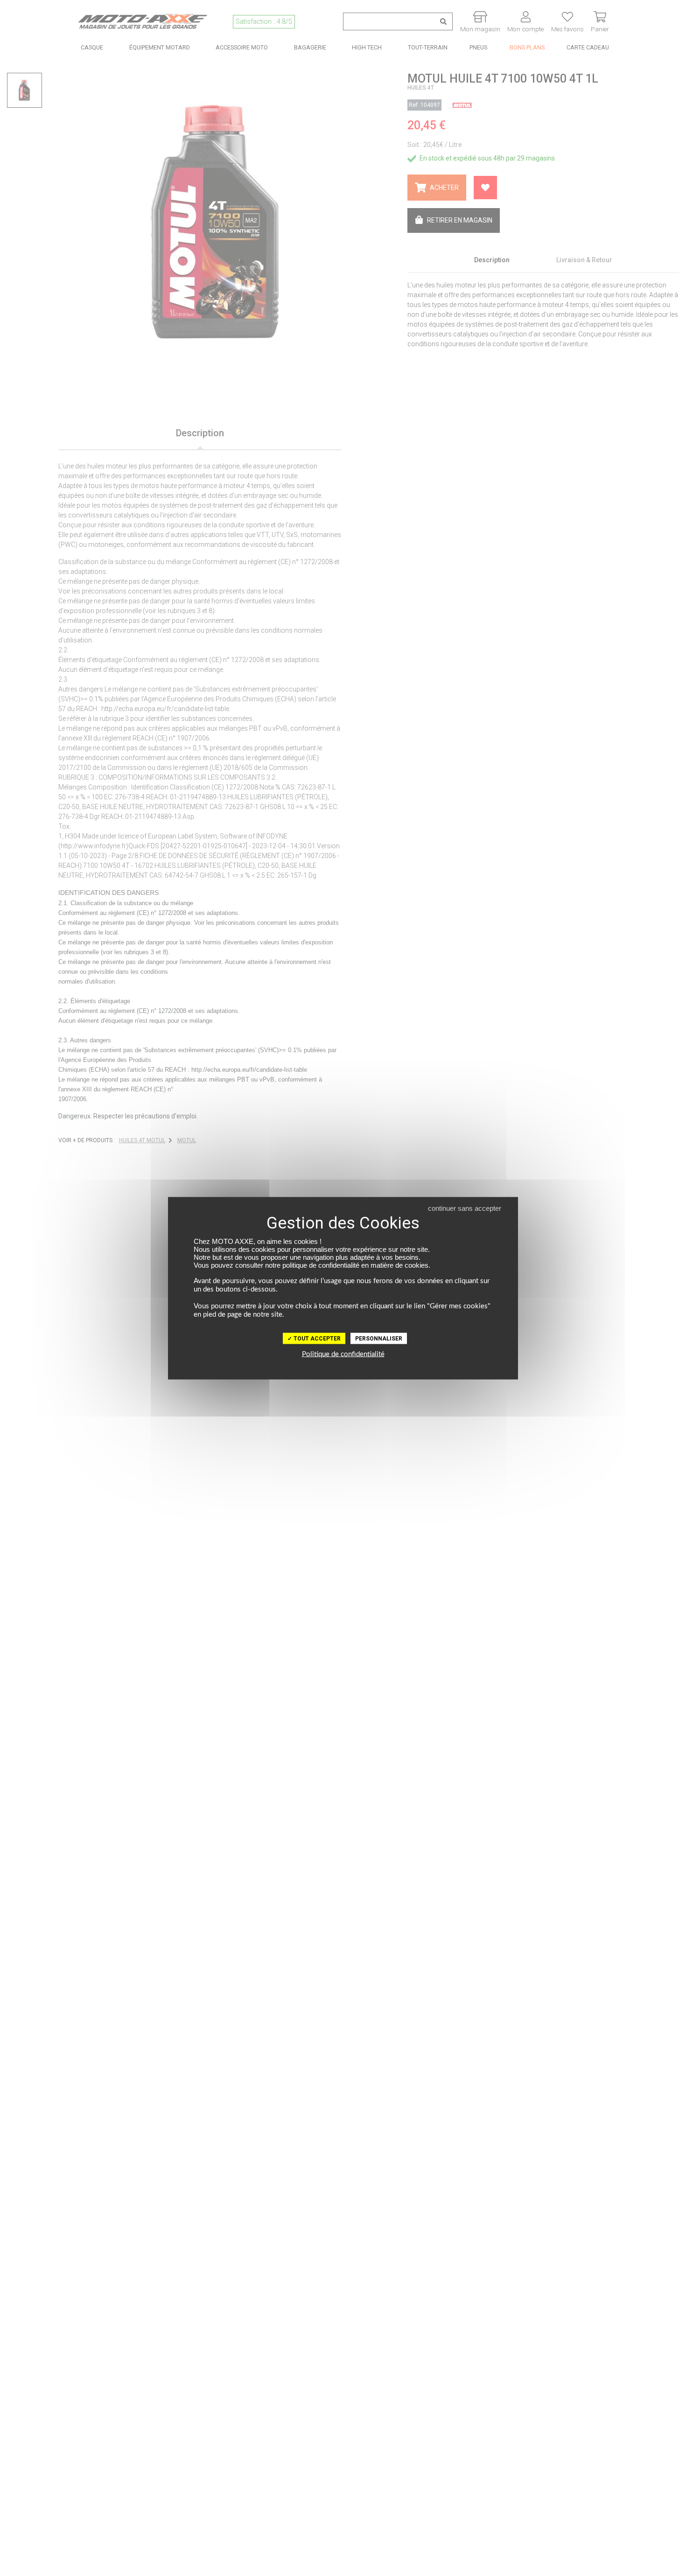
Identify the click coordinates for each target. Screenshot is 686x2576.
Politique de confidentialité (343, 1354)
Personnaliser (379, 1338)
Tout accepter (316, 1338)
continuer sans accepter (465, 1208)
